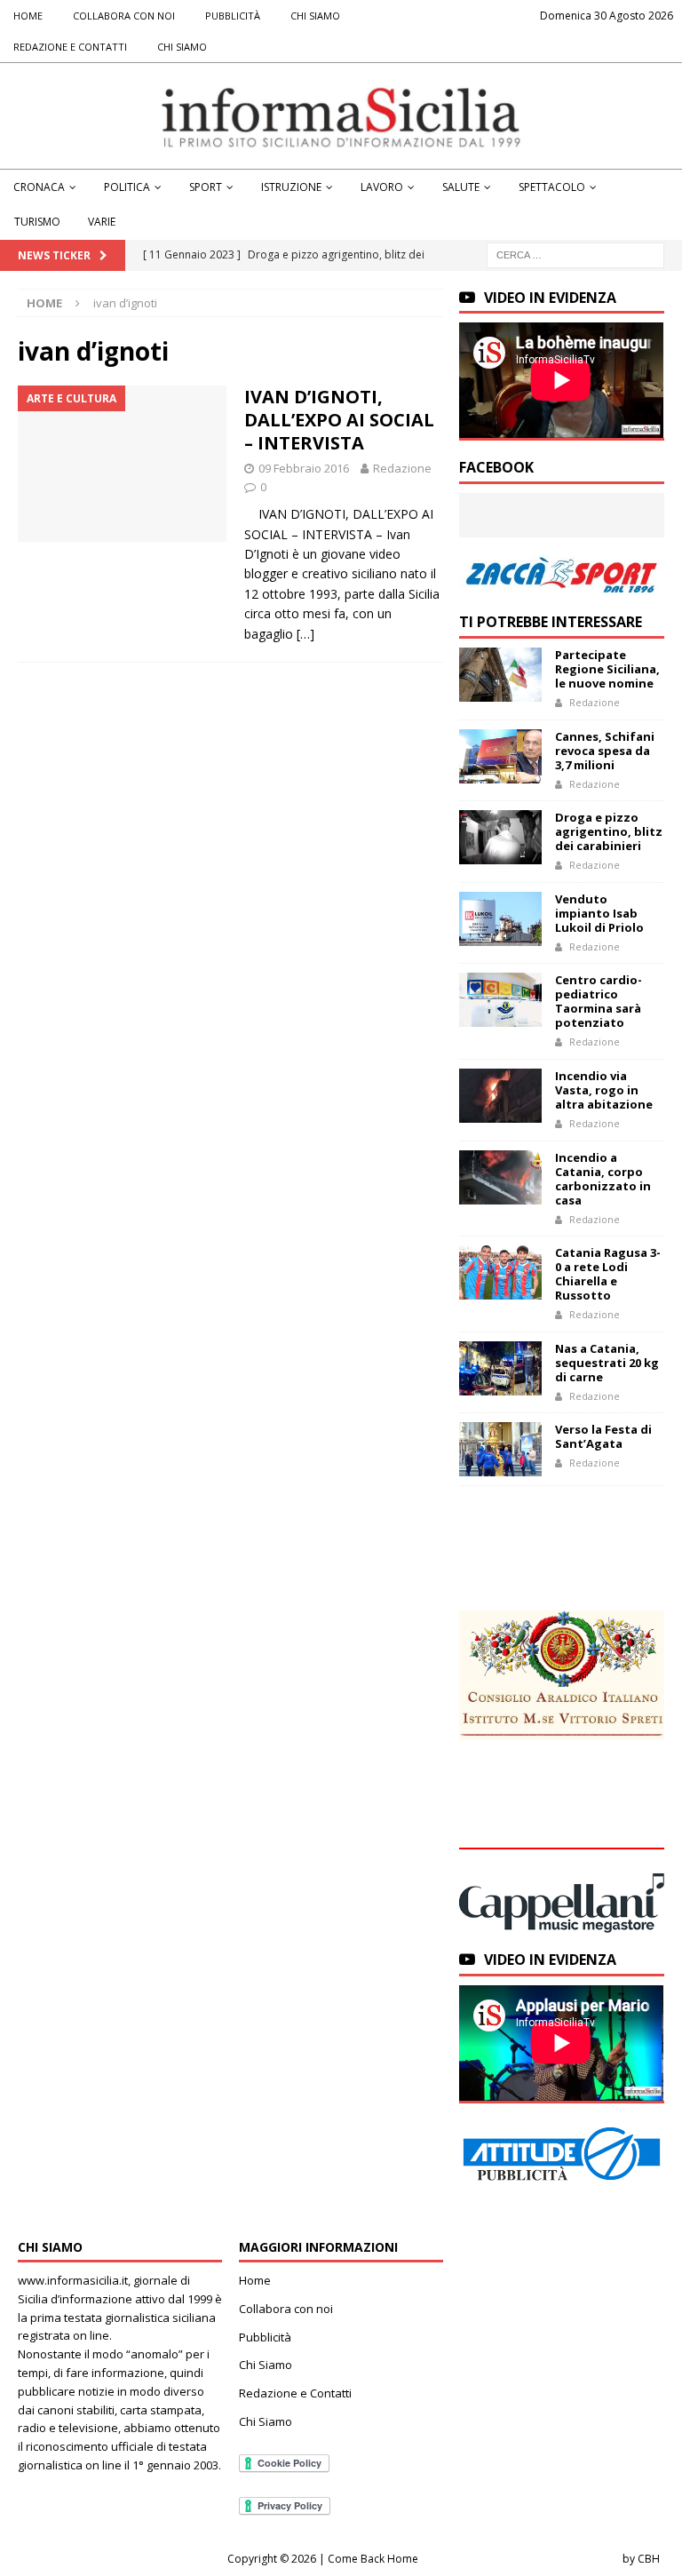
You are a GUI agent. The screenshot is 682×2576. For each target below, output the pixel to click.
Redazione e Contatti (70, 47)
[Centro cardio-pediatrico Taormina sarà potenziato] (500, 1000)
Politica (127, 187)
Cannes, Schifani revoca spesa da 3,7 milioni (605, 751)
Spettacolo (552, 187)
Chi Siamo (315, 16)
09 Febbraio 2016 (304, 468)
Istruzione (291, 187)
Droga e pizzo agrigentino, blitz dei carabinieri (609, 831)
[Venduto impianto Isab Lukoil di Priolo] (500, 919)
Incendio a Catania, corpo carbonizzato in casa (603, 1179)
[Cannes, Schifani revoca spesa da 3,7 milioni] (500, 756)
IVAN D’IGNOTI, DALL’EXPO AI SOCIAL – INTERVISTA (339, 420)
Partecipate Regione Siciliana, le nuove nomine (607, 669)
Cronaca (39, 187)
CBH (649, 2559)
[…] (305, 634)
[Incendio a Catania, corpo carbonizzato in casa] (500, 1177)
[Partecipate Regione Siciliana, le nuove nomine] (500, 675)
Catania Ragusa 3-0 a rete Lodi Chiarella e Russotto (608, 1274)
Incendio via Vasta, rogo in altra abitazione (604, 1090)
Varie (102, 222)
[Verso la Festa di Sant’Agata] (500, 1449)
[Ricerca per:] (575, 254)
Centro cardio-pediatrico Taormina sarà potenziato (599, 1001)
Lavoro (382, 187)
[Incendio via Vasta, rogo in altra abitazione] (500, 1096)
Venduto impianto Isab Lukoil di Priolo (599, 913)
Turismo (37, 222)
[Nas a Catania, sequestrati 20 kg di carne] (500, 1368)
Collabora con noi (124, 16)
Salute (461, 187)
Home (28, 16)
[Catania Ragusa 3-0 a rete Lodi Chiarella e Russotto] (500, 1272)
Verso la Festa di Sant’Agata (603, 1436)
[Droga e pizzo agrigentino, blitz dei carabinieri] (500, 837)
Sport (206, 187)
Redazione (402, 468)
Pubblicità (233, 16)
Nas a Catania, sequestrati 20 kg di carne (607, 1363)
